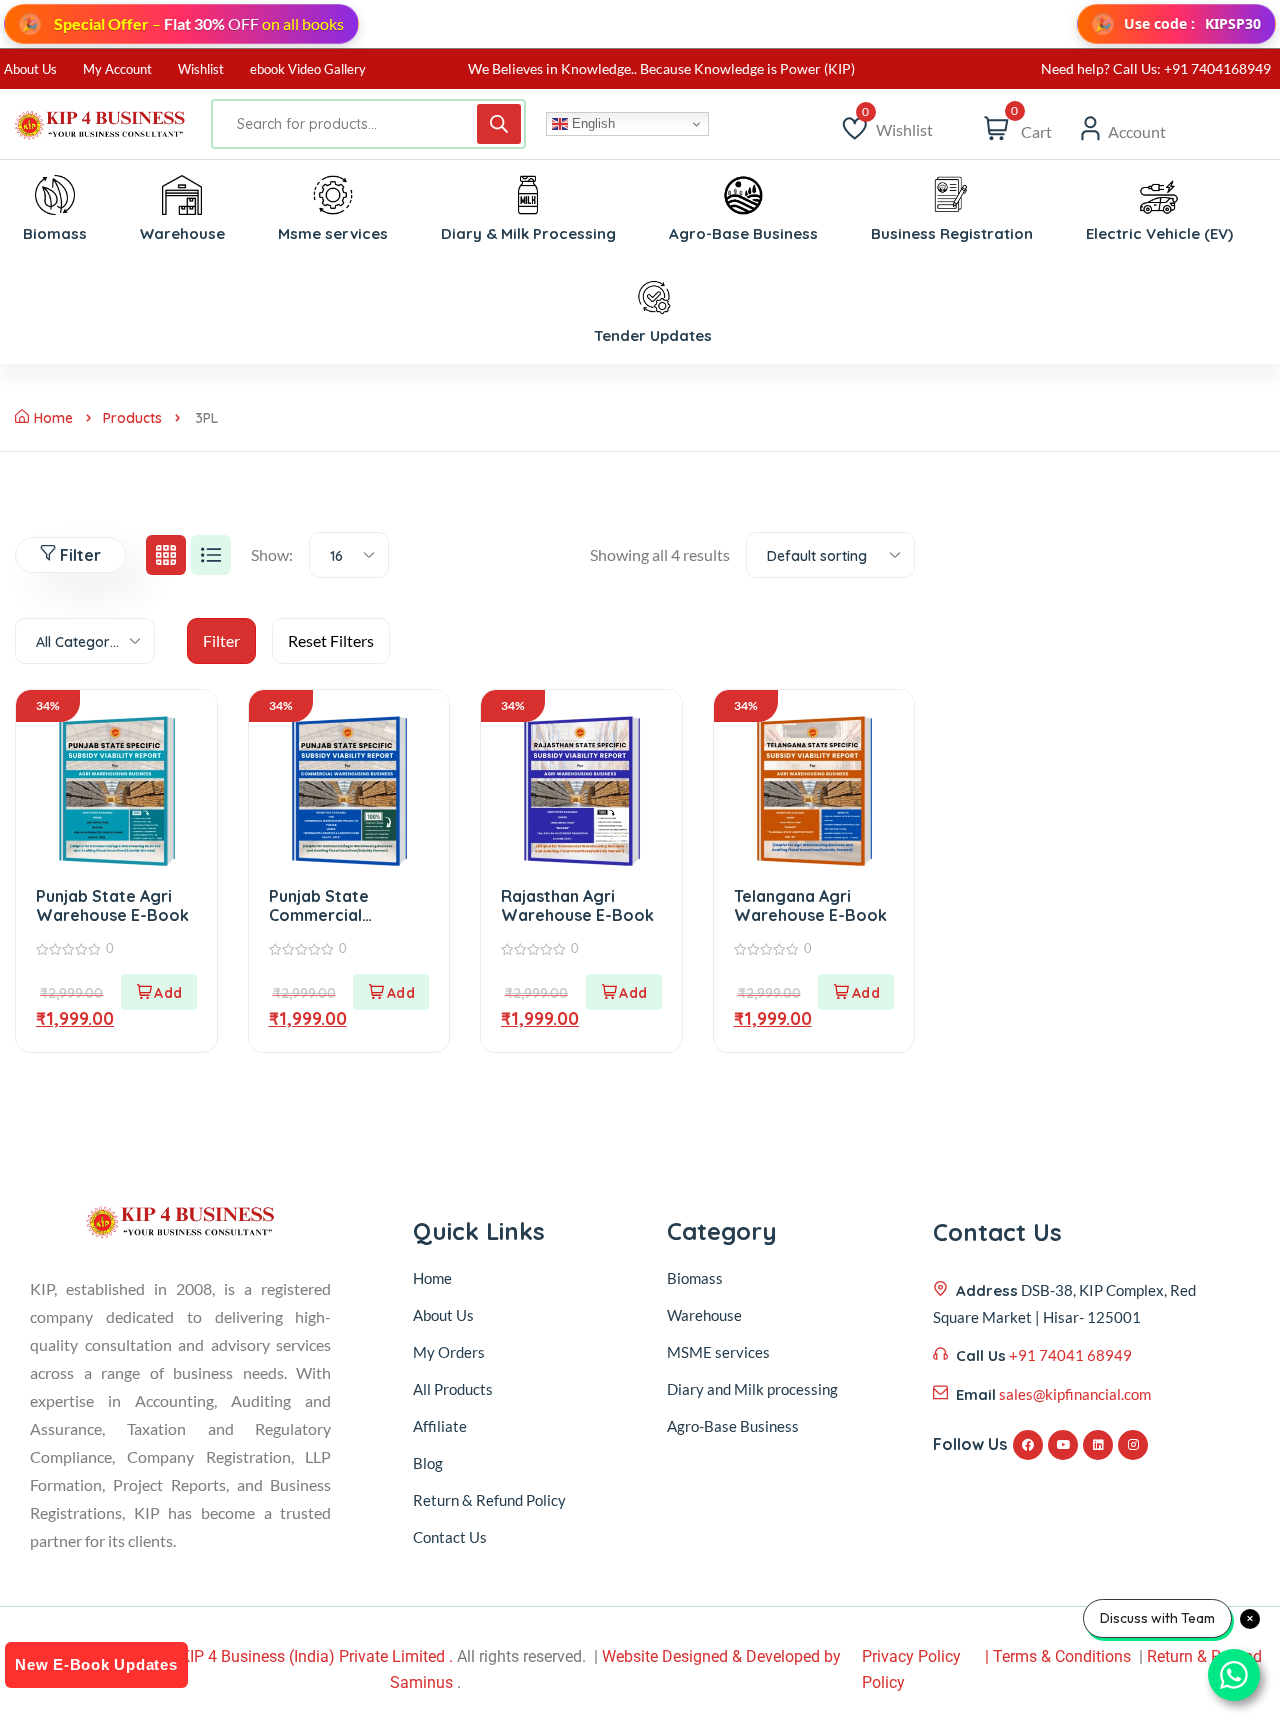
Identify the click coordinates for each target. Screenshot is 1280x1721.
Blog (428, 1463)
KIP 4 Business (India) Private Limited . (316, 1656)
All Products (453, 1389)
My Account (117, 69)
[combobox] (349, 555)
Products (132, 418)
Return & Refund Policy (489, 1500)
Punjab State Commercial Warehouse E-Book (345, 915)
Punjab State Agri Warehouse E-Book (112, 905)
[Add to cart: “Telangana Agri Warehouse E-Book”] (856, 992)
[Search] (499, 124)
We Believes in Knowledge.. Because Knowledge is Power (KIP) (661, 68)
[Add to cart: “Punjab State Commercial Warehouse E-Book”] (391, 992)
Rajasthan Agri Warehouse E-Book (577, 905)
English (591, 123)
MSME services (718, 1352)
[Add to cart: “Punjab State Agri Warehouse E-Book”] (159, 992)
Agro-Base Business (733, 1426)
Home (53, 418)
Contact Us (450, 1537)
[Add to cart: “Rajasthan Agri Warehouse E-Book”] (624, 992)
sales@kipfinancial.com (1075, 1394)
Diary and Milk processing (752, 1389)
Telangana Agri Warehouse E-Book (810, 905)
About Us (30, 69)
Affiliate (440, 1426)
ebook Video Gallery (308, 69)
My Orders (449, 1352)
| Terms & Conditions (1058, 1656)
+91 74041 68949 (1070, 1355)
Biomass (695, 1278)
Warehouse (704, 1315)
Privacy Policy (911, 1656)
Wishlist (201, 69)
